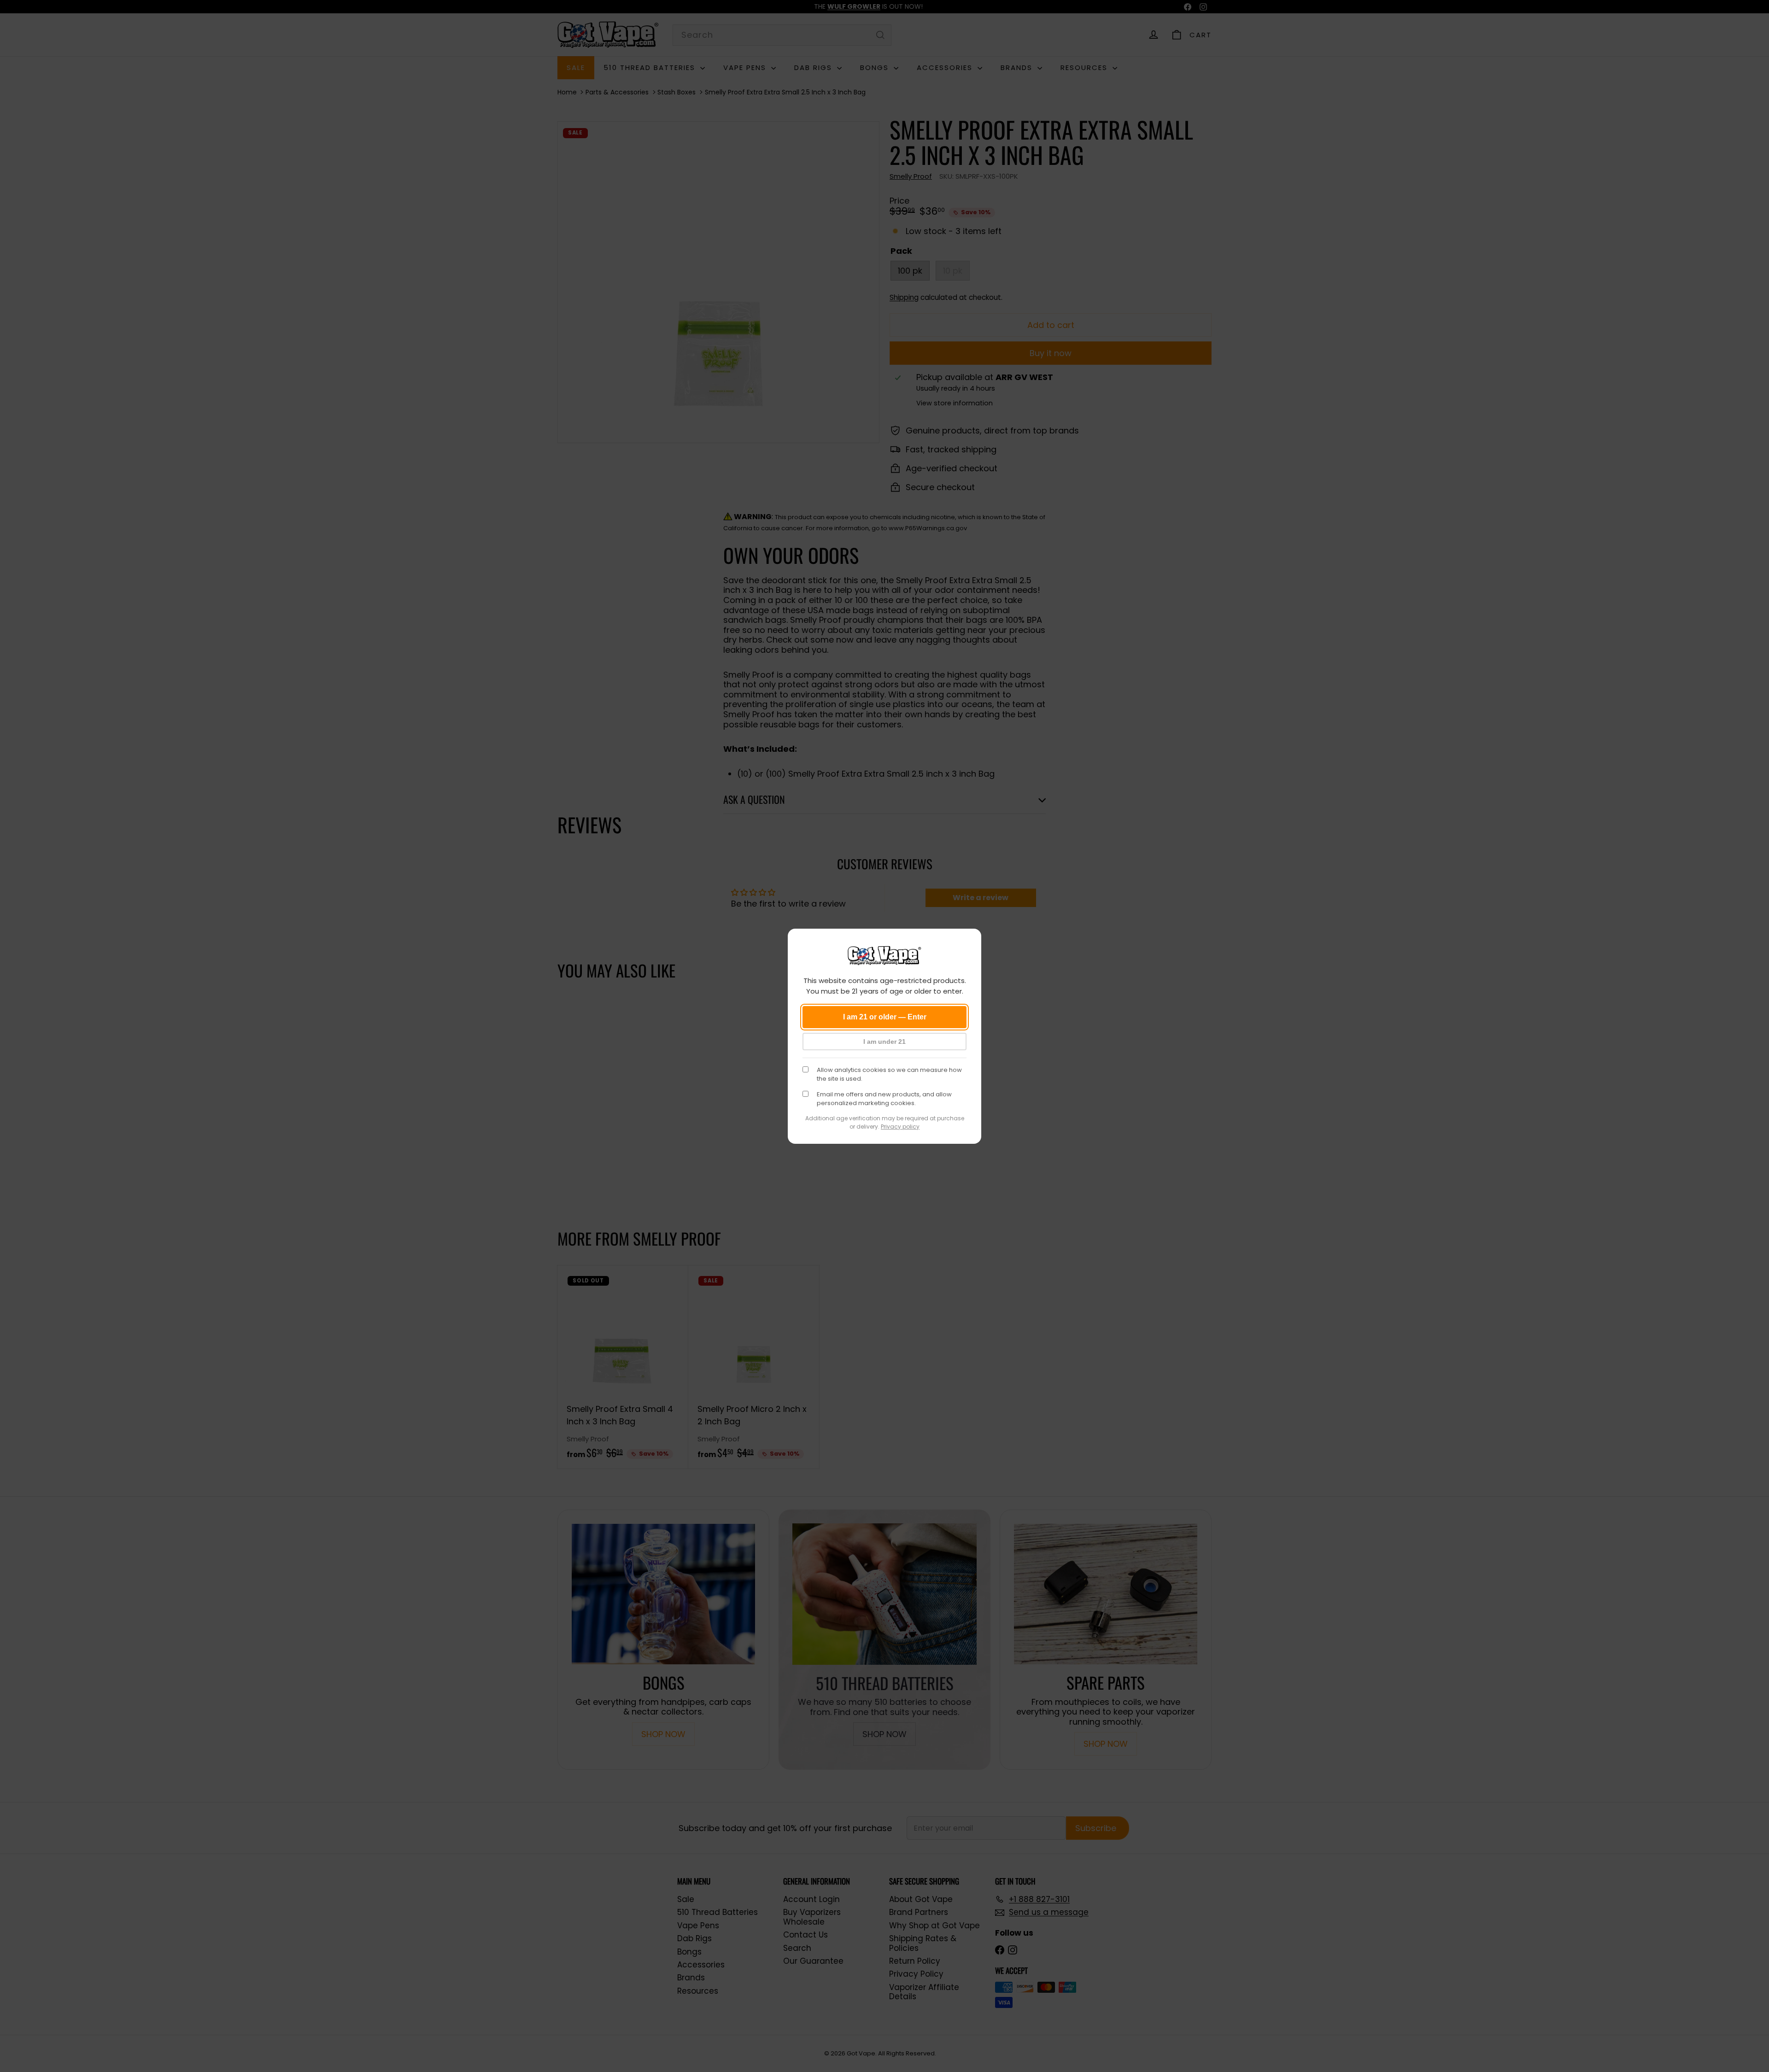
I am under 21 (884, 1042)
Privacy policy (900, 1127)
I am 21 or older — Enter (885, 1017)
